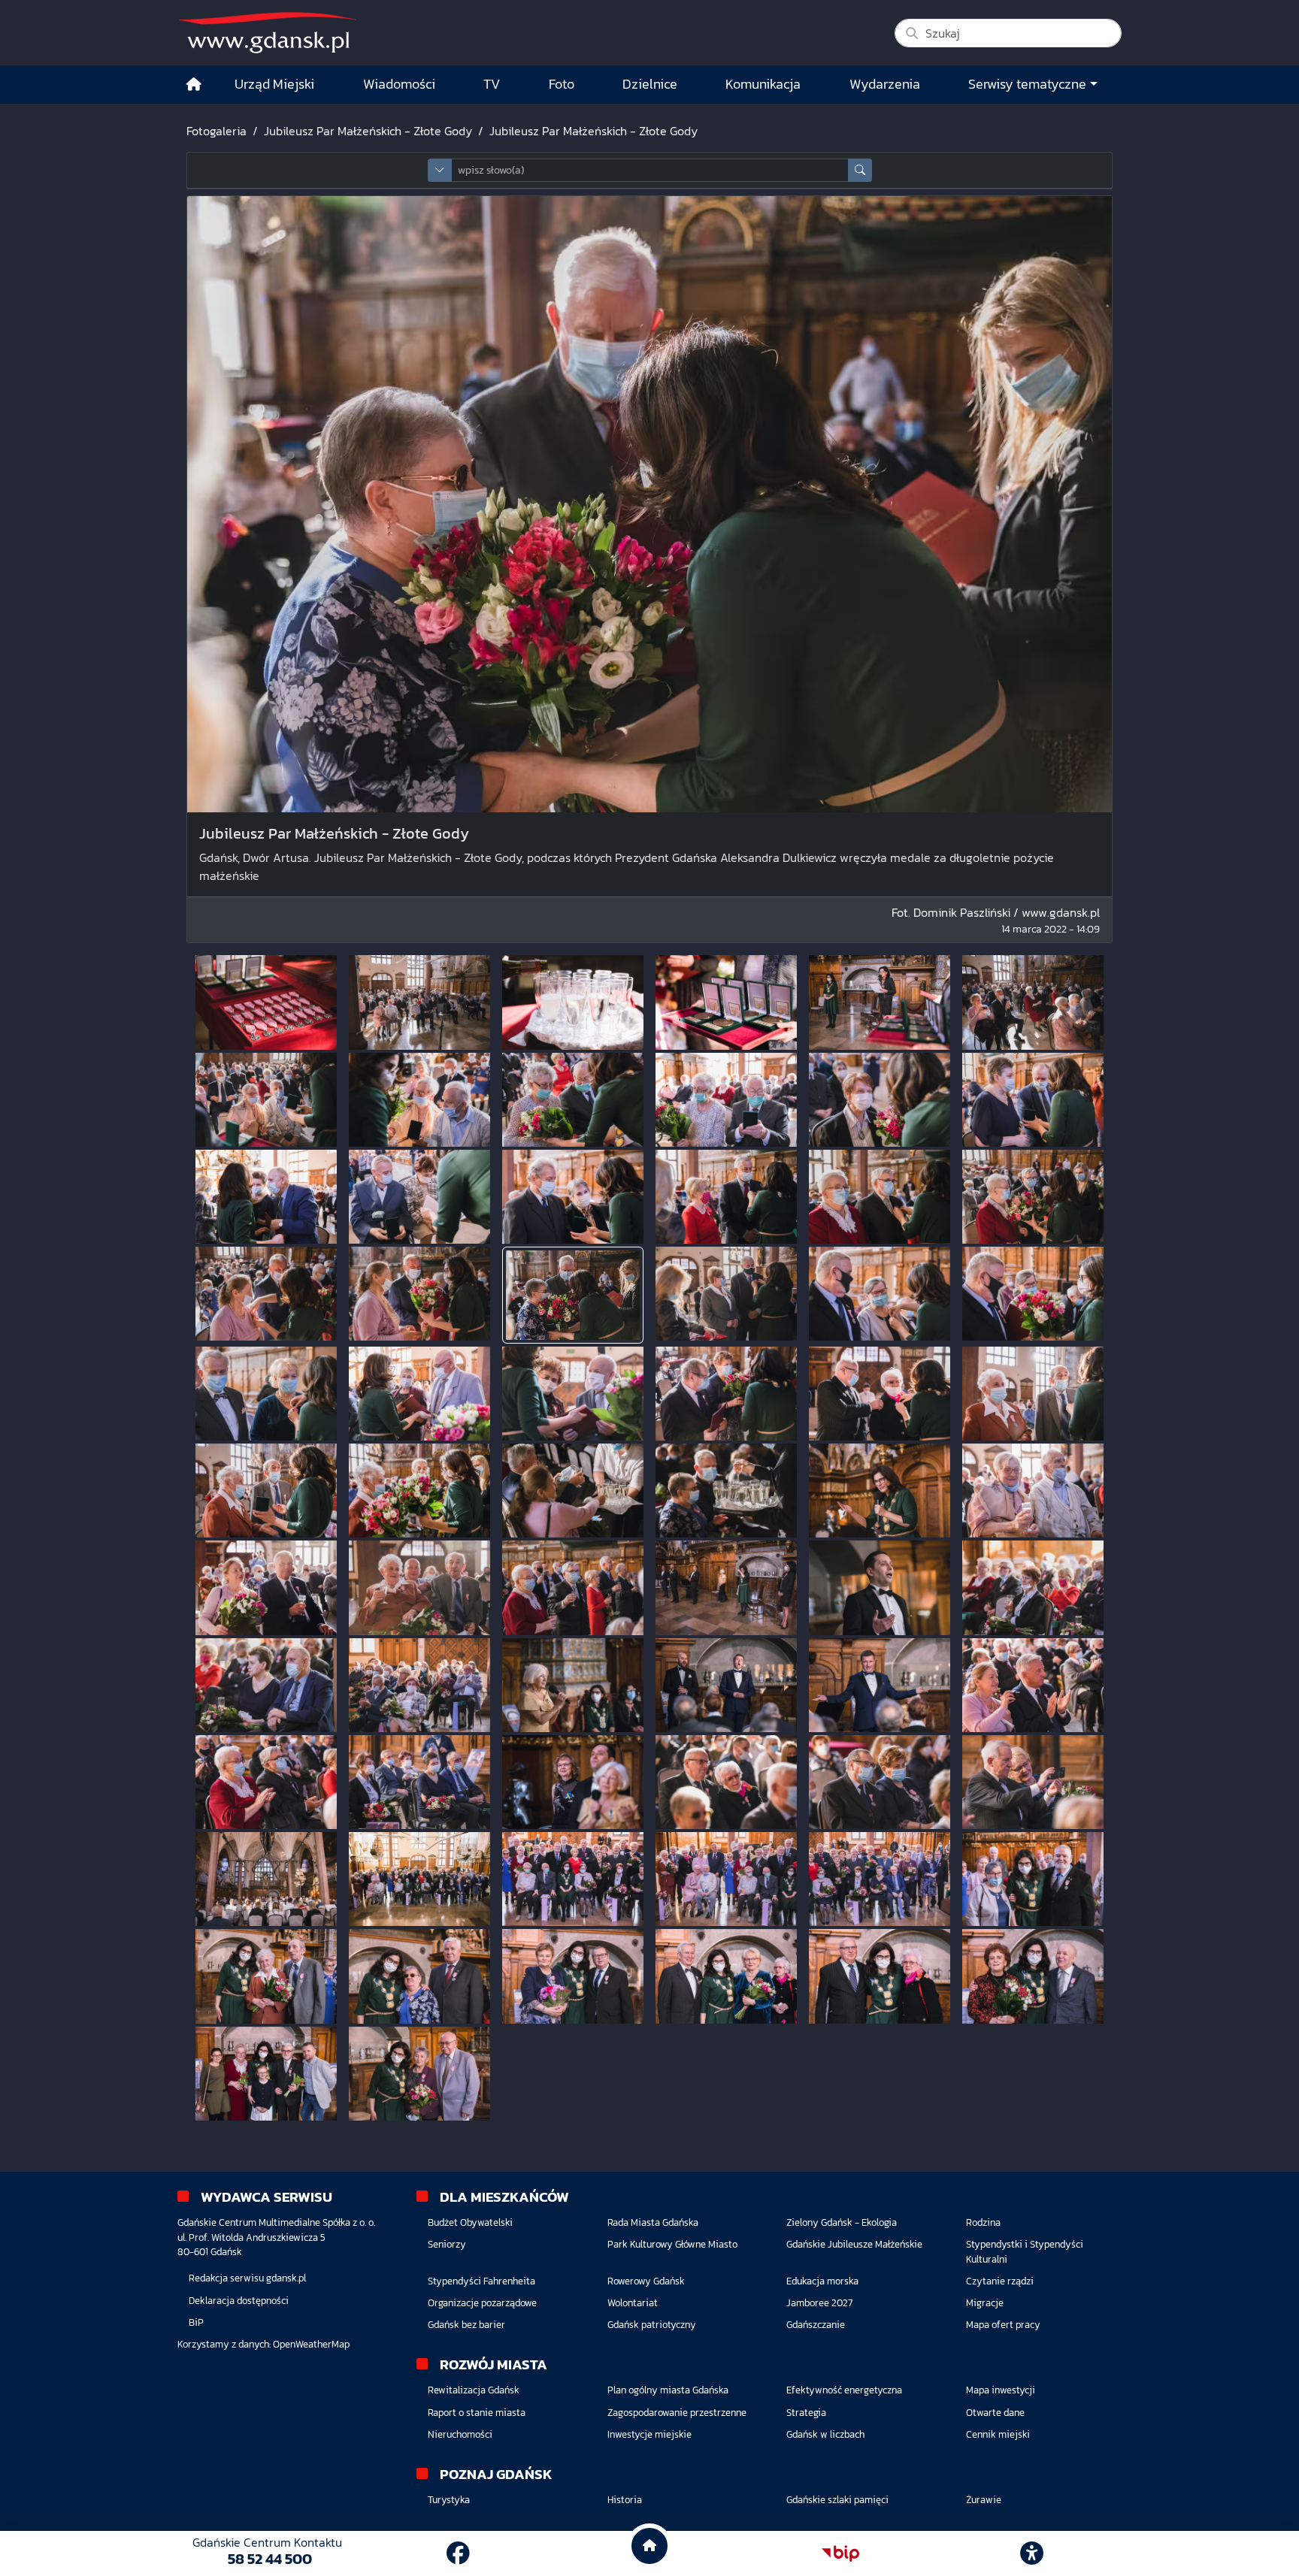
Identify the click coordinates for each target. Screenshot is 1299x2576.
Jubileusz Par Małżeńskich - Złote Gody (368, 131)
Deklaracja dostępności (239, 2301)
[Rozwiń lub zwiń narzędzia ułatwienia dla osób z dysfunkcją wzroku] (1032, 2553)
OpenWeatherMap (311, 2344)
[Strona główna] (194, 85)
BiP (196, 2322)
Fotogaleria (216, 131)
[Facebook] (458, 2553)
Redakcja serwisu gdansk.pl (247, 2278)
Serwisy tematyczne (1027, 84)
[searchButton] (860, 170)
